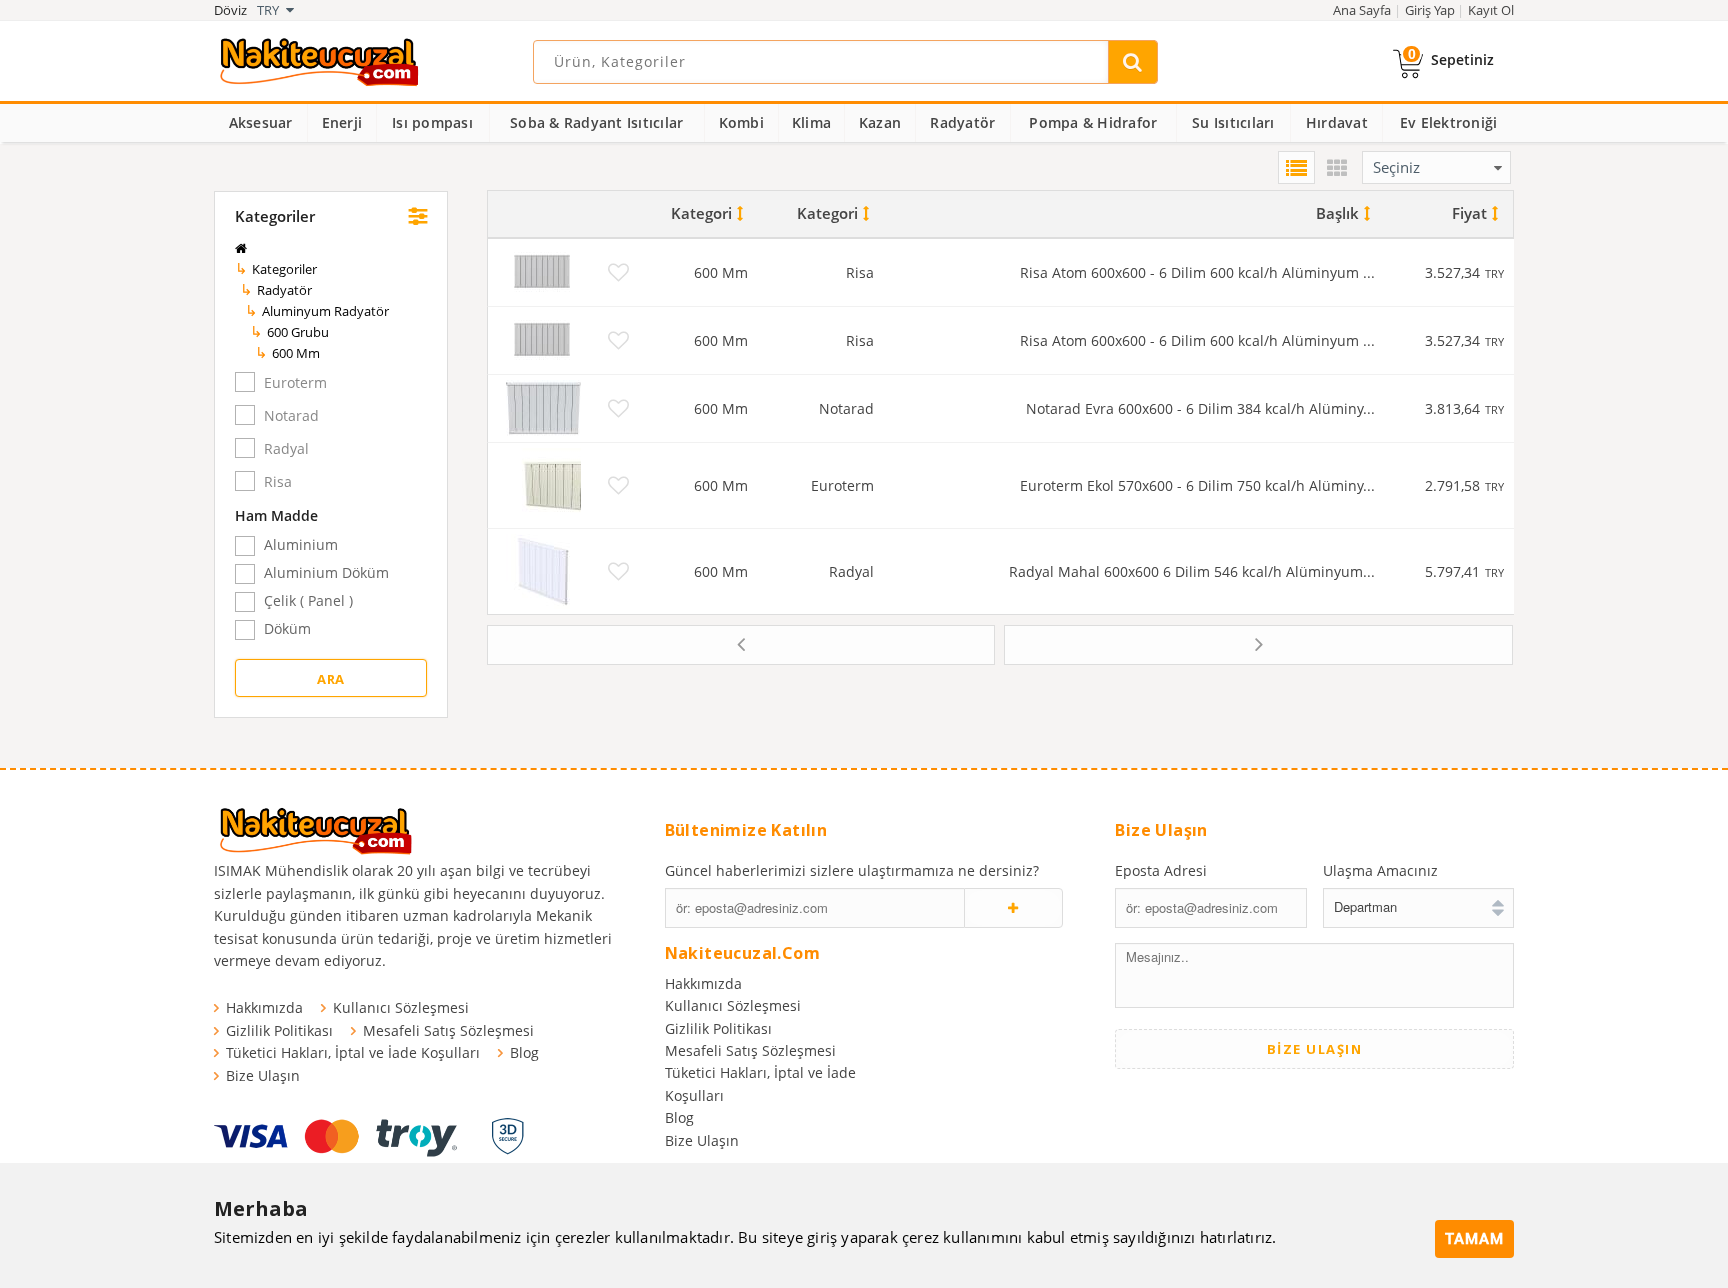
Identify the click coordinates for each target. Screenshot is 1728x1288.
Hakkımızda (264, 1007)
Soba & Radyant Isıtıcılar (596, 122)
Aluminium (301, 545)
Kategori (701, 213)
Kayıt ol (1491, 10)
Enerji (342, 122)
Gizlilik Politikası (279, 1030)
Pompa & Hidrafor (1093, 122)
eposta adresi (1161, 870)
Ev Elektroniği (1449, 122)
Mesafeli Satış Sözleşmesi (448, 1030)
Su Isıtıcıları (1233, 122)
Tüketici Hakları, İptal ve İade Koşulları (353, 1052)
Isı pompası (432, 122)
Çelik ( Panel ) (308, 601)
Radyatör (962, 122)
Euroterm (295, 382)
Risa (278, 481)
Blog (524, 1052)
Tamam (1474, 1239)
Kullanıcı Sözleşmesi (401, 1007)
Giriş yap (1430, 10)
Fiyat (1469, 213)
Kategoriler (275, 216)
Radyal (286, 448)
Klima (811, 122)
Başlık (1337, 213)
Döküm (287, 629)
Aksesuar (261, 122)
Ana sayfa (1362, 10)
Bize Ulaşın (263, 1075)
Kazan (880, 122)
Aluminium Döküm (326, 573)
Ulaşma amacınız (1380, 870)
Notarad (291, 415)
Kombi (741, 122)
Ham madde (276, 515)
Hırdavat (1337, 122)
